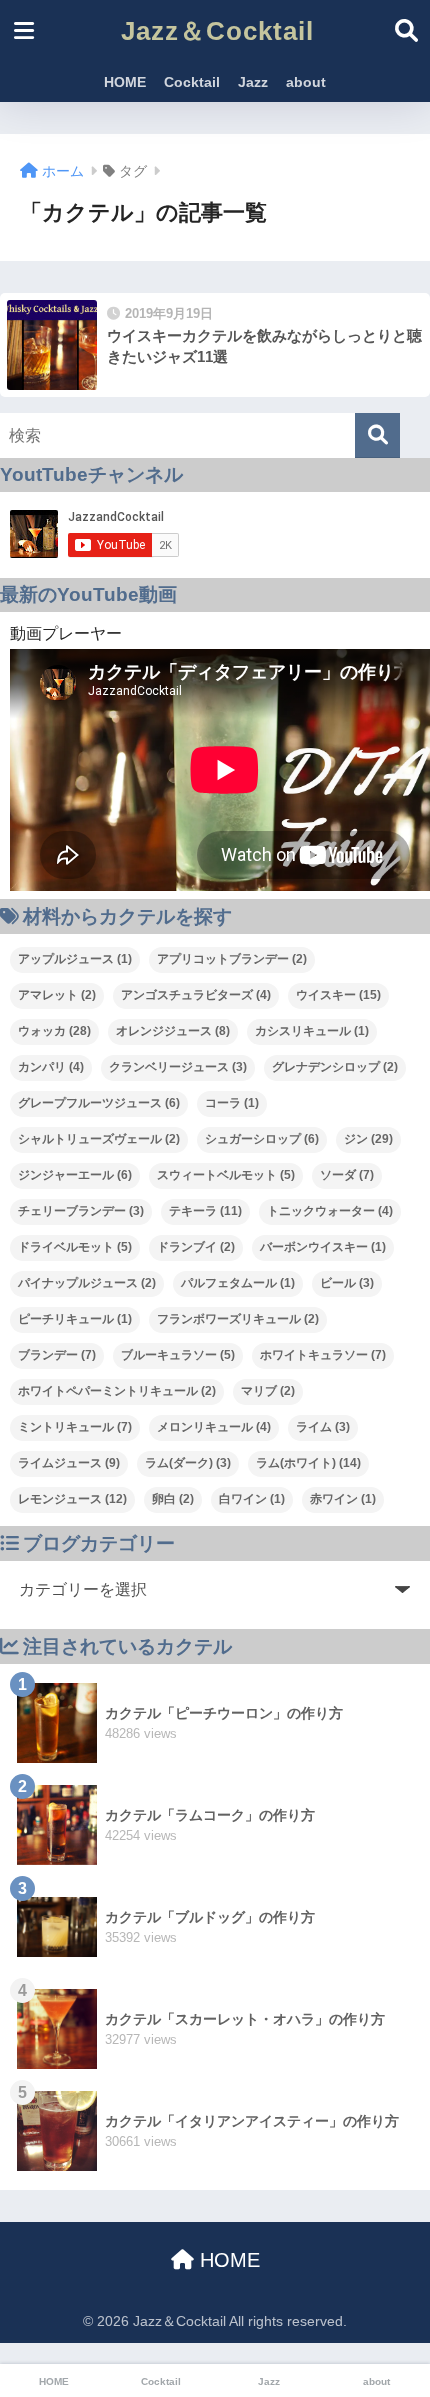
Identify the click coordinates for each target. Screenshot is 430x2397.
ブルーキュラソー (178, 1355)
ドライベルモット (75, 1247)
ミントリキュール (75, 1427)
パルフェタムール (238, 1283)
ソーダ (347, 1175)
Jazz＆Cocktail (217, 31)
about (306, 82)
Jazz (253, 82)
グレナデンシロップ (335, 1067)
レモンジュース (72, 1499)
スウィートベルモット (226, 1175)
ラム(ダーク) (188, 1463)
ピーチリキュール (75, 1319)
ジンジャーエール (75, 1175)
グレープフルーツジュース (99, 1103)
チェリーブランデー (81, 1211)
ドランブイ (196, 1247)
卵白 (173, 1499)
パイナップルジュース (87, 1283)
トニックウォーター (330, 1211)
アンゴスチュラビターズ (196, 995)
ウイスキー (338, 995)
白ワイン (252, 1499)
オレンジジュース (173, 1031)
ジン (368, 1139)
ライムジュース (69, 1463)
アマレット (57, 995)
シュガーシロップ (262, 1139)
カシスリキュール (312, 1031)
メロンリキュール (214, 1427)
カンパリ (51, 1067)
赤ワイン (343, 1499)
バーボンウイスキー (323, 1247)
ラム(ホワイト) (308, 1463)
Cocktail (192, 82)
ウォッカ (54, 1031)
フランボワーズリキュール (238, 1319)
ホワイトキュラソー (323, 1355)
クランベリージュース (178, 1067)
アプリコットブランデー (232, 959)
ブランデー (57, 1355)
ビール (347, 1283)
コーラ (232, 1103)
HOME (125, 82)
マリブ (268, 1391)
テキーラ (205, 1211)
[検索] (377, 435)
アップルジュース (75, 959)
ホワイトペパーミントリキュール (117, 1391)
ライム (323, 1427)
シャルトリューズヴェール (99, 1139)
